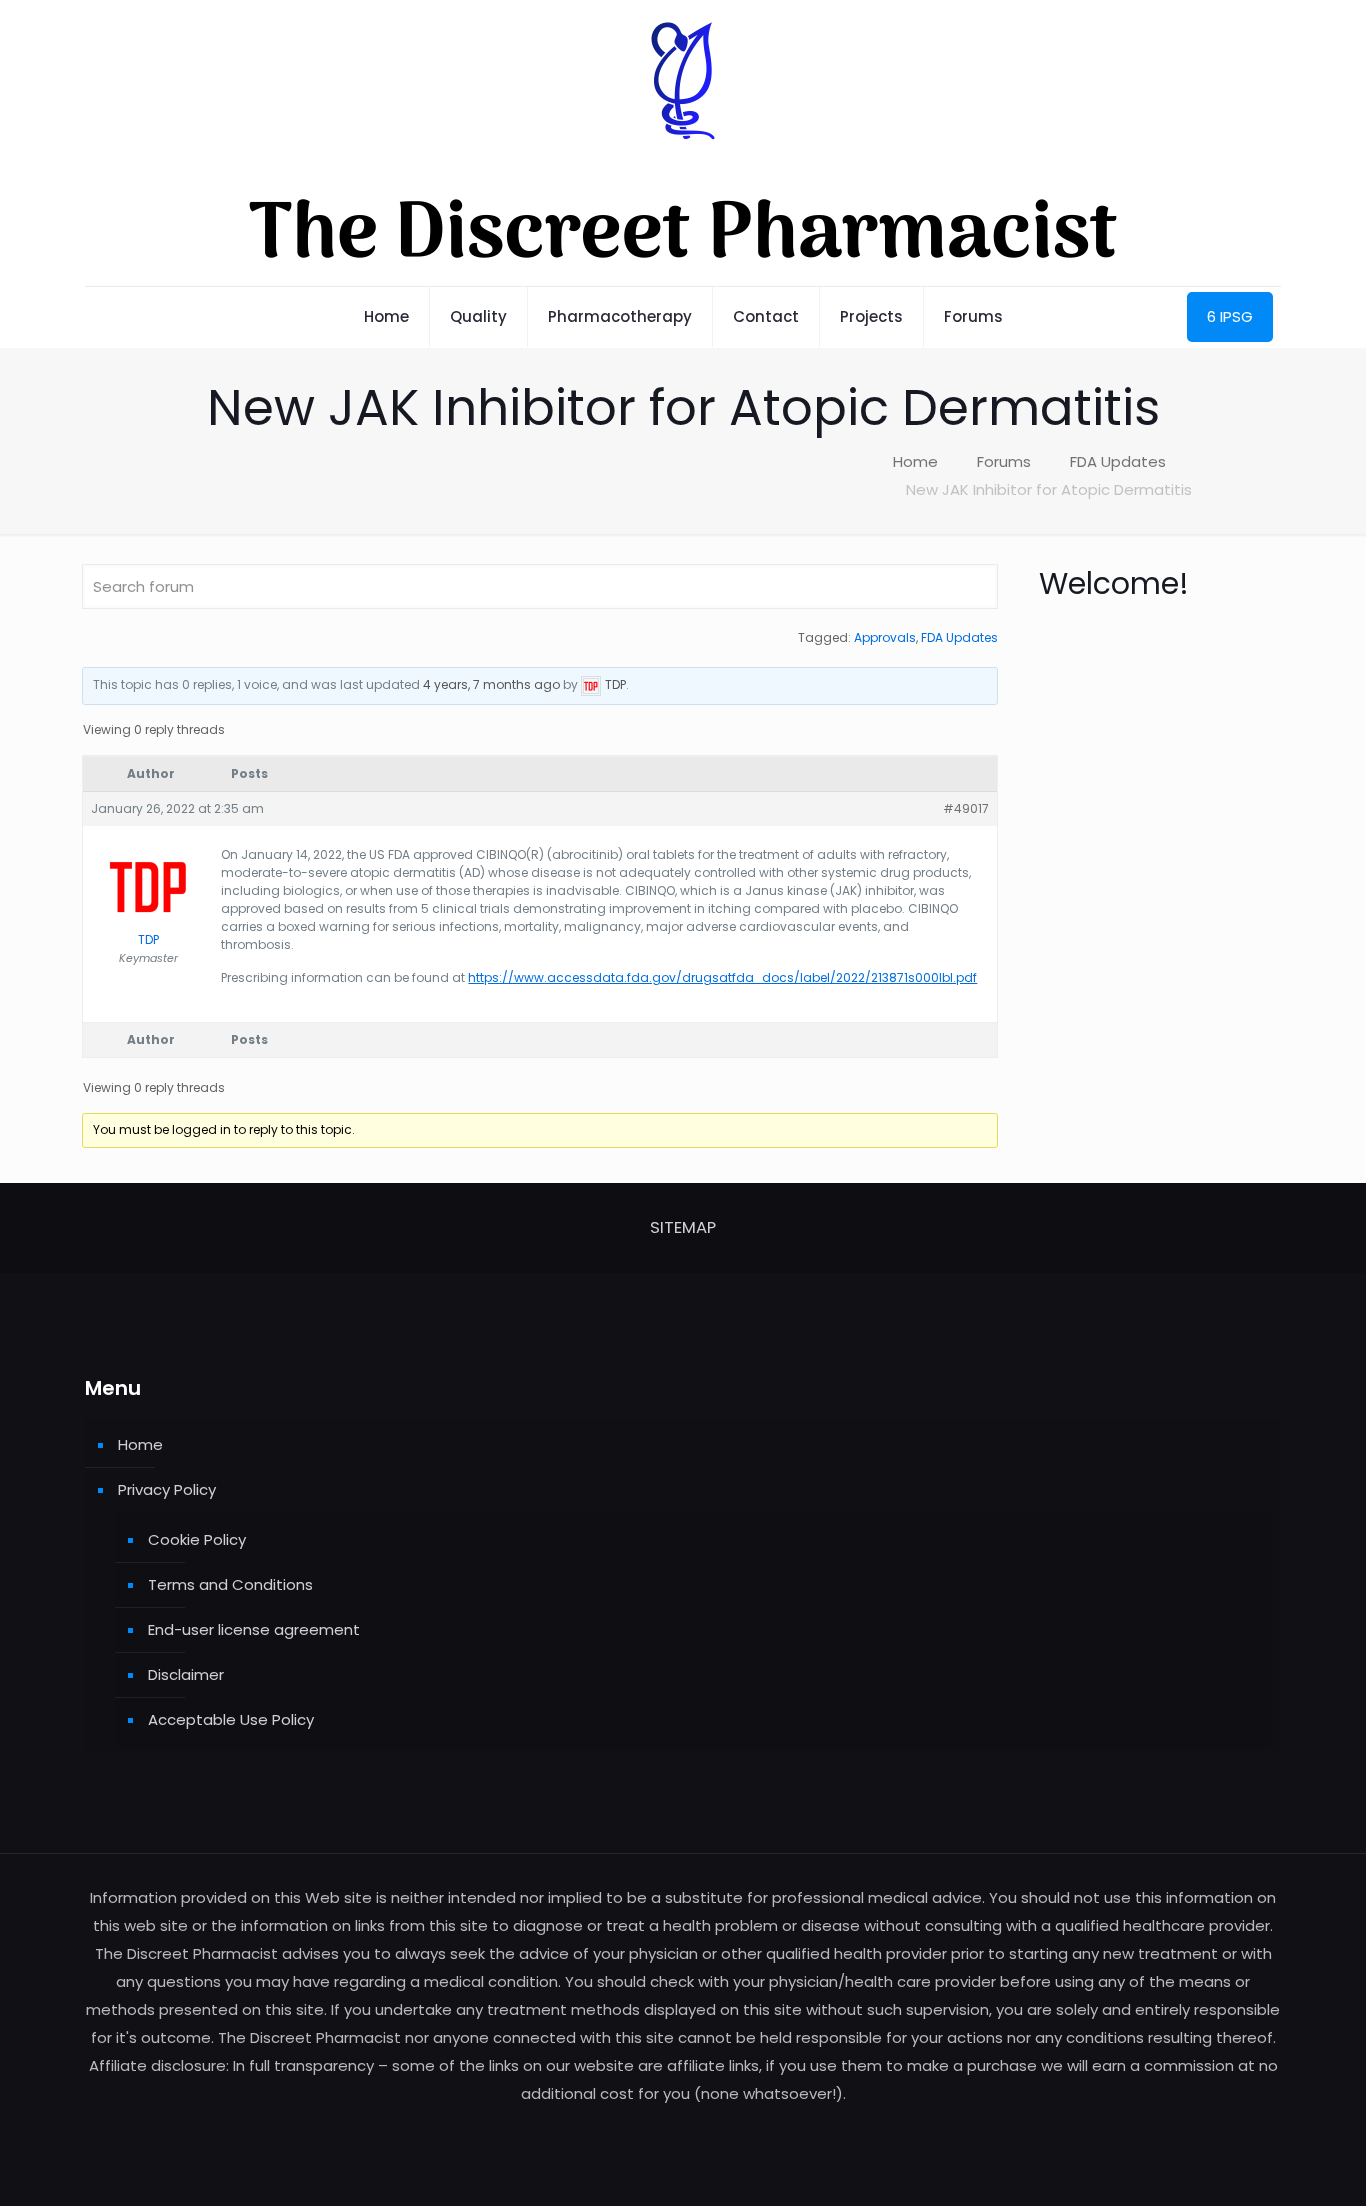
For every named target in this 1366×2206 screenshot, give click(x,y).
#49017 (966, 808)
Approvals (885, 637)
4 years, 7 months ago (491, 684)
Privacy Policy (167, 1489)
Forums (1004, 461)
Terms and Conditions (230, 1584)
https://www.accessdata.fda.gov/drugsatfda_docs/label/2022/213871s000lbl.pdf (722, 977)
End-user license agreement (254, 1629)
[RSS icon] (683, 2131)
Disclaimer (186, 1674)
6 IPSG (1230, 316)
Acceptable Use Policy (231, 1719)
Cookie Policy (197, 1539)
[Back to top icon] (1270, 2165)
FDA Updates (1118, 461)
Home (915, 461)
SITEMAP (683, 1227)
